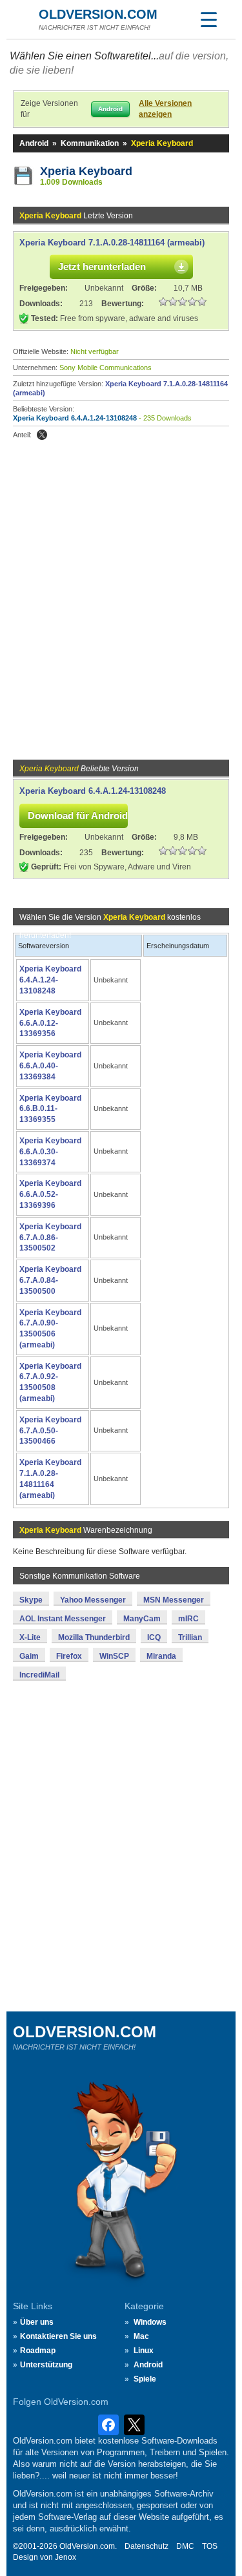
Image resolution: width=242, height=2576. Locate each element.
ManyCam (142, 1619)
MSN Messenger (174, 1600)
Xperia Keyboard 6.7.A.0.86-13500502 (50, 1238)
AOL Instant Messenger (63, 1619)
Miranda (161, 1656)
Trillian (190, 1637)
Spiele (145, 2379)
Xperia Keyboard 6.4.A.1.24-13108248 (75, 418)
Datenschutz (146, 2546)
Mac (141, 2336)
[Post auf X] (42, 435)
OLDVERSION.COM (98, 14)
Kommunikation (90, 143)
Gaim (29, 1656)
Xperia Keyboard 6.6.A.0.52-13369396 (50, 1194)
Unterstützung (46, 2365)
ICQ (154, 1637)
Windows (150, 2322)
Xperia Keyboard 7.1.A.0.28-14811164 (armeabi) (112, 243)
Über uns (37, 2322)
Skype (31, 1600)
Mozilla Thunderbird (94, 1637)
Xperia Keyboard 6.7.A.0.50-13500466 (50, 1431)
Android (34, 143)
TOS (210, 2546)
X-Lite (30, 1637)
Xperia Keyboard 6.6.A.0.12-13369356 (50, 1023)
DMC (185, 2546)
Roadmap (38, 2351)
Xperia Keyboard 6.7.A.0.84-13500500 (50, 1280)
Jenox (66, 2557)
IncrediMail (39, 1675)
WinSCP (114, 1656)
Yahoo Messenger (93, 1600)
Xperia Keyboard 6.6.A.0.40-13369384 (50, 1066)
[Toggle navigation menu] (208, 19)
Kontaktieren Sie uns (58, 2336)
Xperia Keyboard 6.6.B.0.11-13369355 (50, 1109)
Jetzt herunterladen (102, 266)
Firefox (69, 1656)
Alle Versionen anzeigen (165, 109)
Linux (144, 2351)
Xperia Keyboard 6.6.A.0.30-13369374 (50, 1152)
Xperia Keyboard (86, 171)
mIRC (188, 1619)
